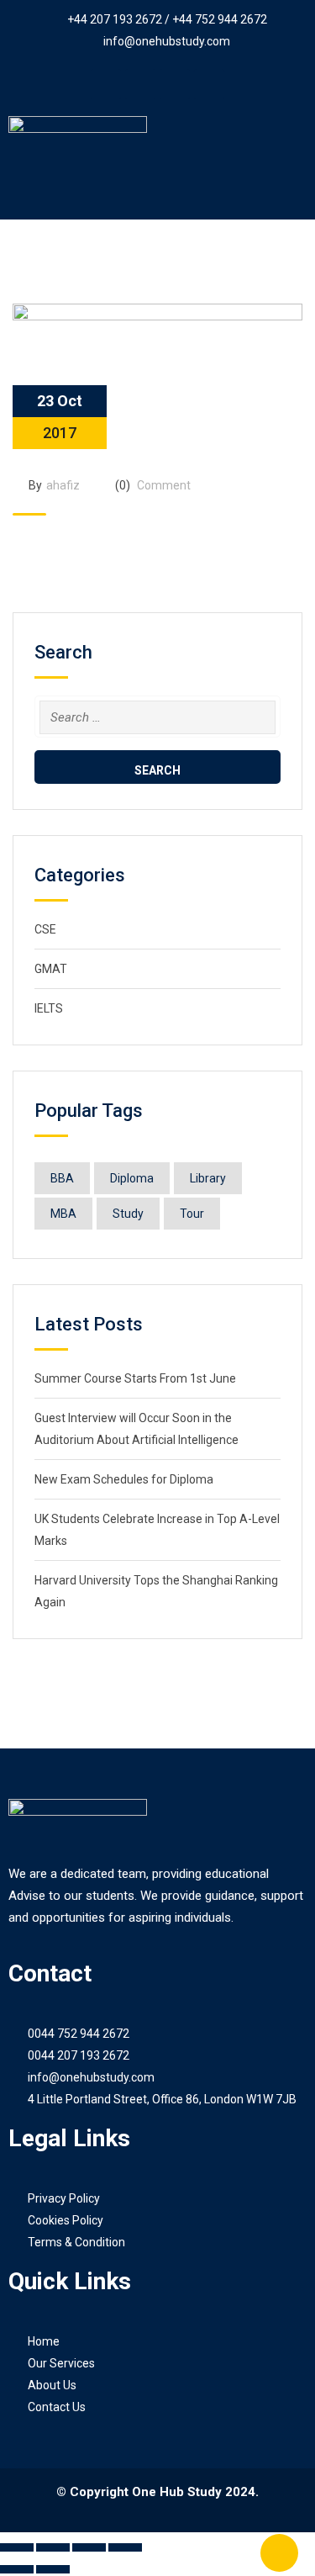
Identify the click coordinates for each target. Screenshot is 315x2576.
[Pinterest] (175, 84)
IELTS (49, 1008)
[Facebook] (106, 84)
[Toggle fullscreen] (53, 2547)
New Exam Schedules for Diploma (124, 1479)
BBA (62, 1178)
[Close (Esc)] (125, 2547)
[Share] (89, 2547)
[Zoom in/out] (17, 2547)
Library (208, 1178)
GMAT (51, 969)
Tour (192, 1214)
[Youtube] (140, 84)
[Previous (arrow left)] (17, 2569)
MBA (63, 1214)
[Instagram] (209, 84)
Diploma (132, 1178)
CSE (45, 929)
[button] (157, 196)
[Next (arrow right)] (53, 2569)
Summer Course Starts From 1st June (135, 1378)
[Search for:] (157, 717)
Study (128, 1214)
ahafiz (63, 485)
